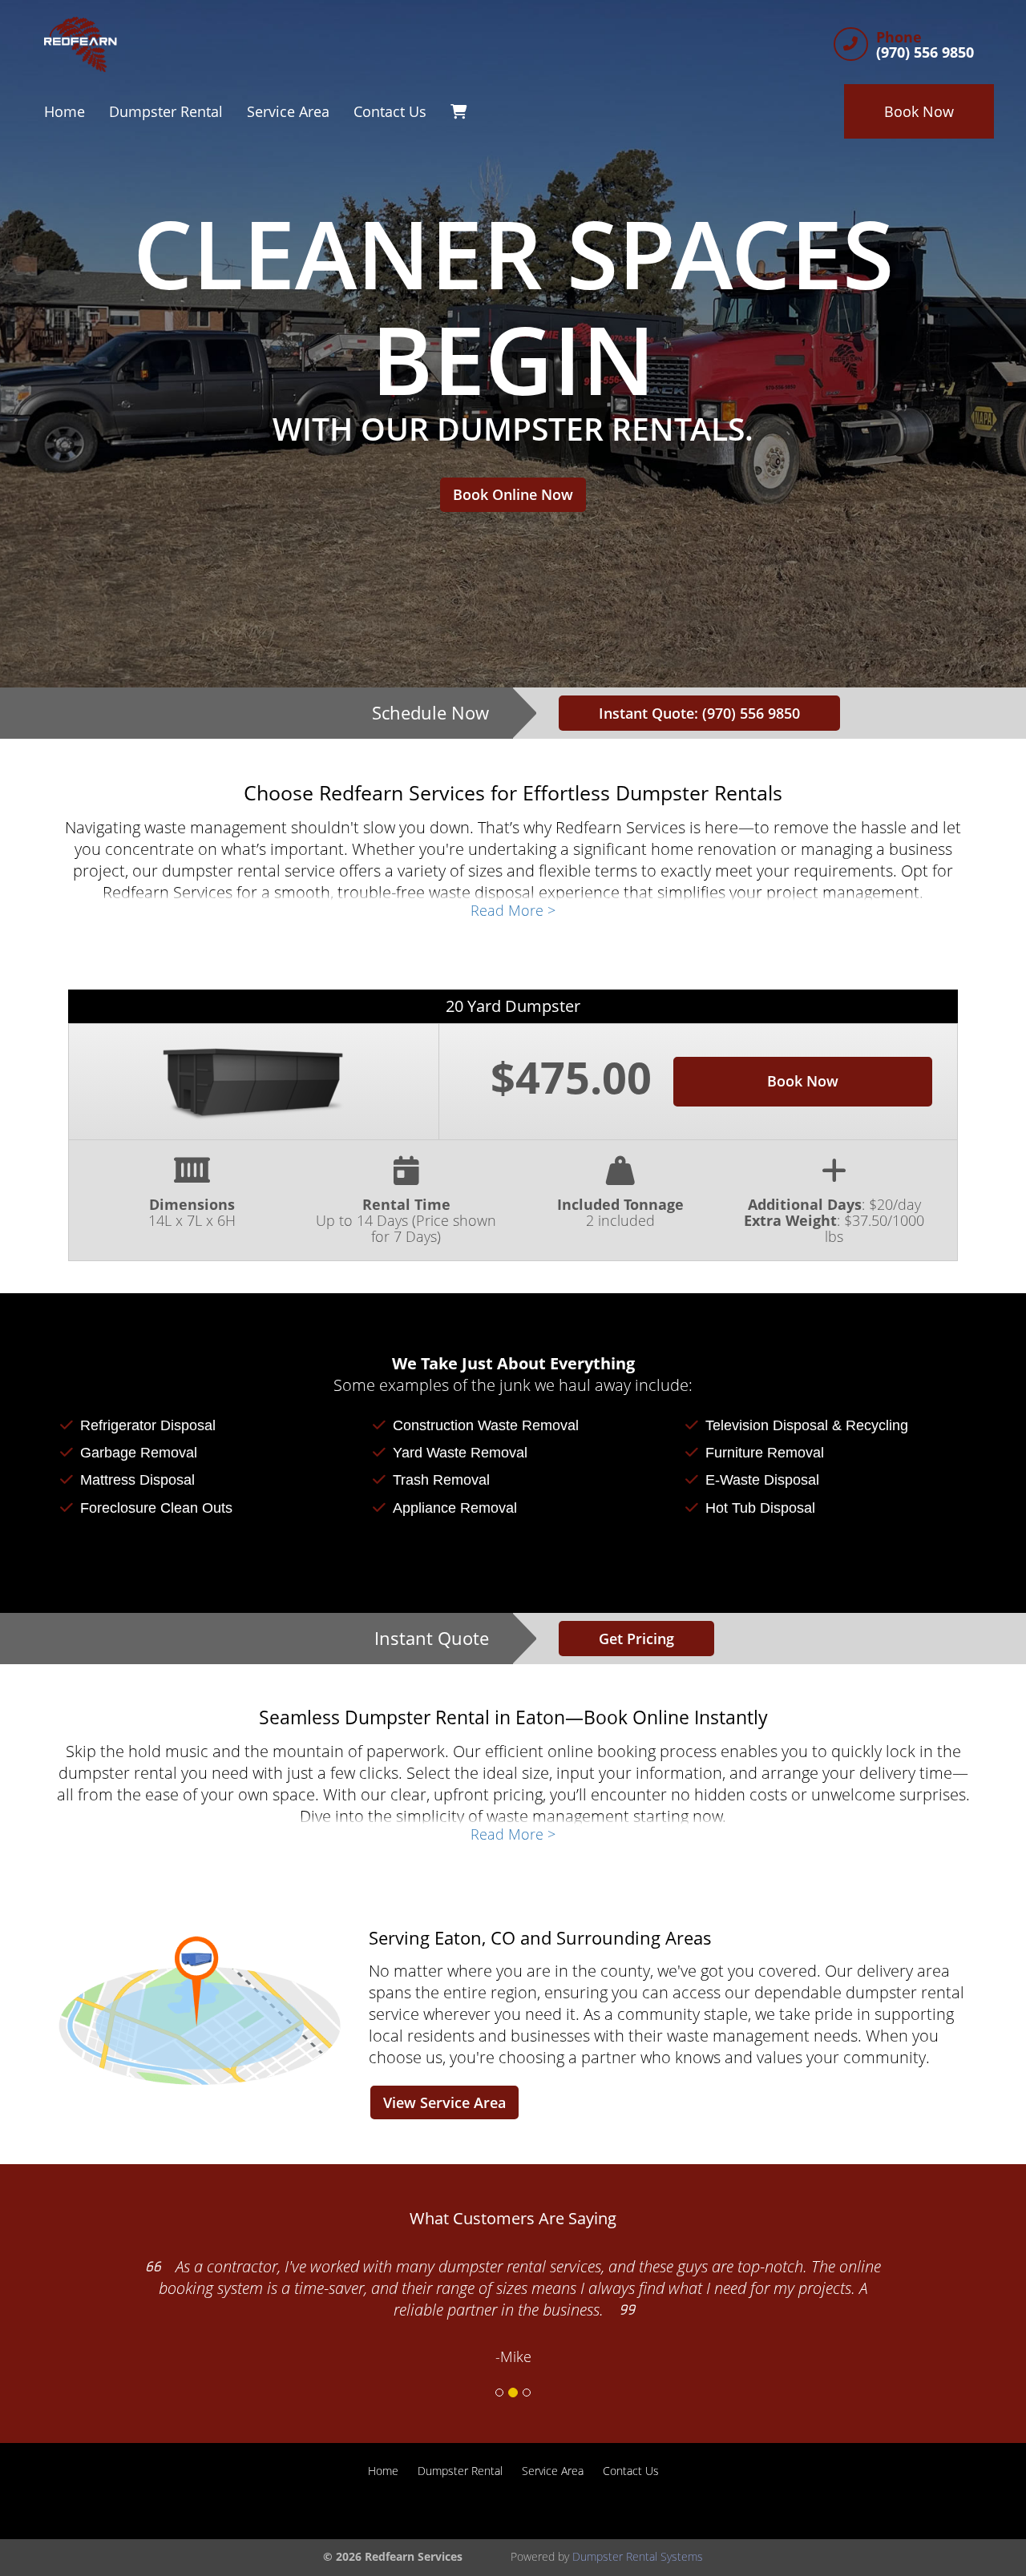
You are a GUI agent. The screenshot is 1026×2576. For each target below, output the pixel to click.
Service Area (288, 111)
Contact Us (390, 111)
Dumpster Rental (166, 111)
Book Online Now (513, 494)
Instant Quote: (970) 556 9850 (699, 713)
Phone (899, 38)
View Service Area (444, 2102)
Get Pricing (636, 1639)
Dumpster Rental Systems (638, 2556)
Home (65, 111)
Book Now (919, 111)
